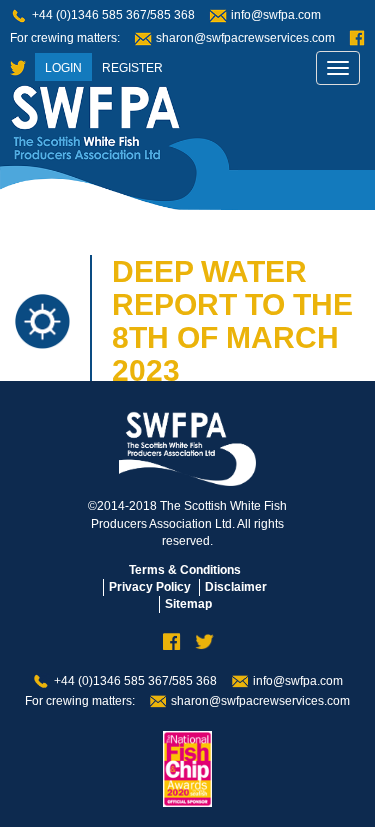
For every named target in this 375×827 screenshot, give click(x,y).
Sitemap (188, 604)
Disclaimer (236, 587)
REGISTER (132, 68)
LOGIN (63, 68)
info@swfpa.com (276, 15)
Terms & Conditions (185, 570)
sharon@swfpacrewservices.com (245, 38)
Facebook (357, 38)
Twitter (18, 68)
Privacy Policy (150, 587)
